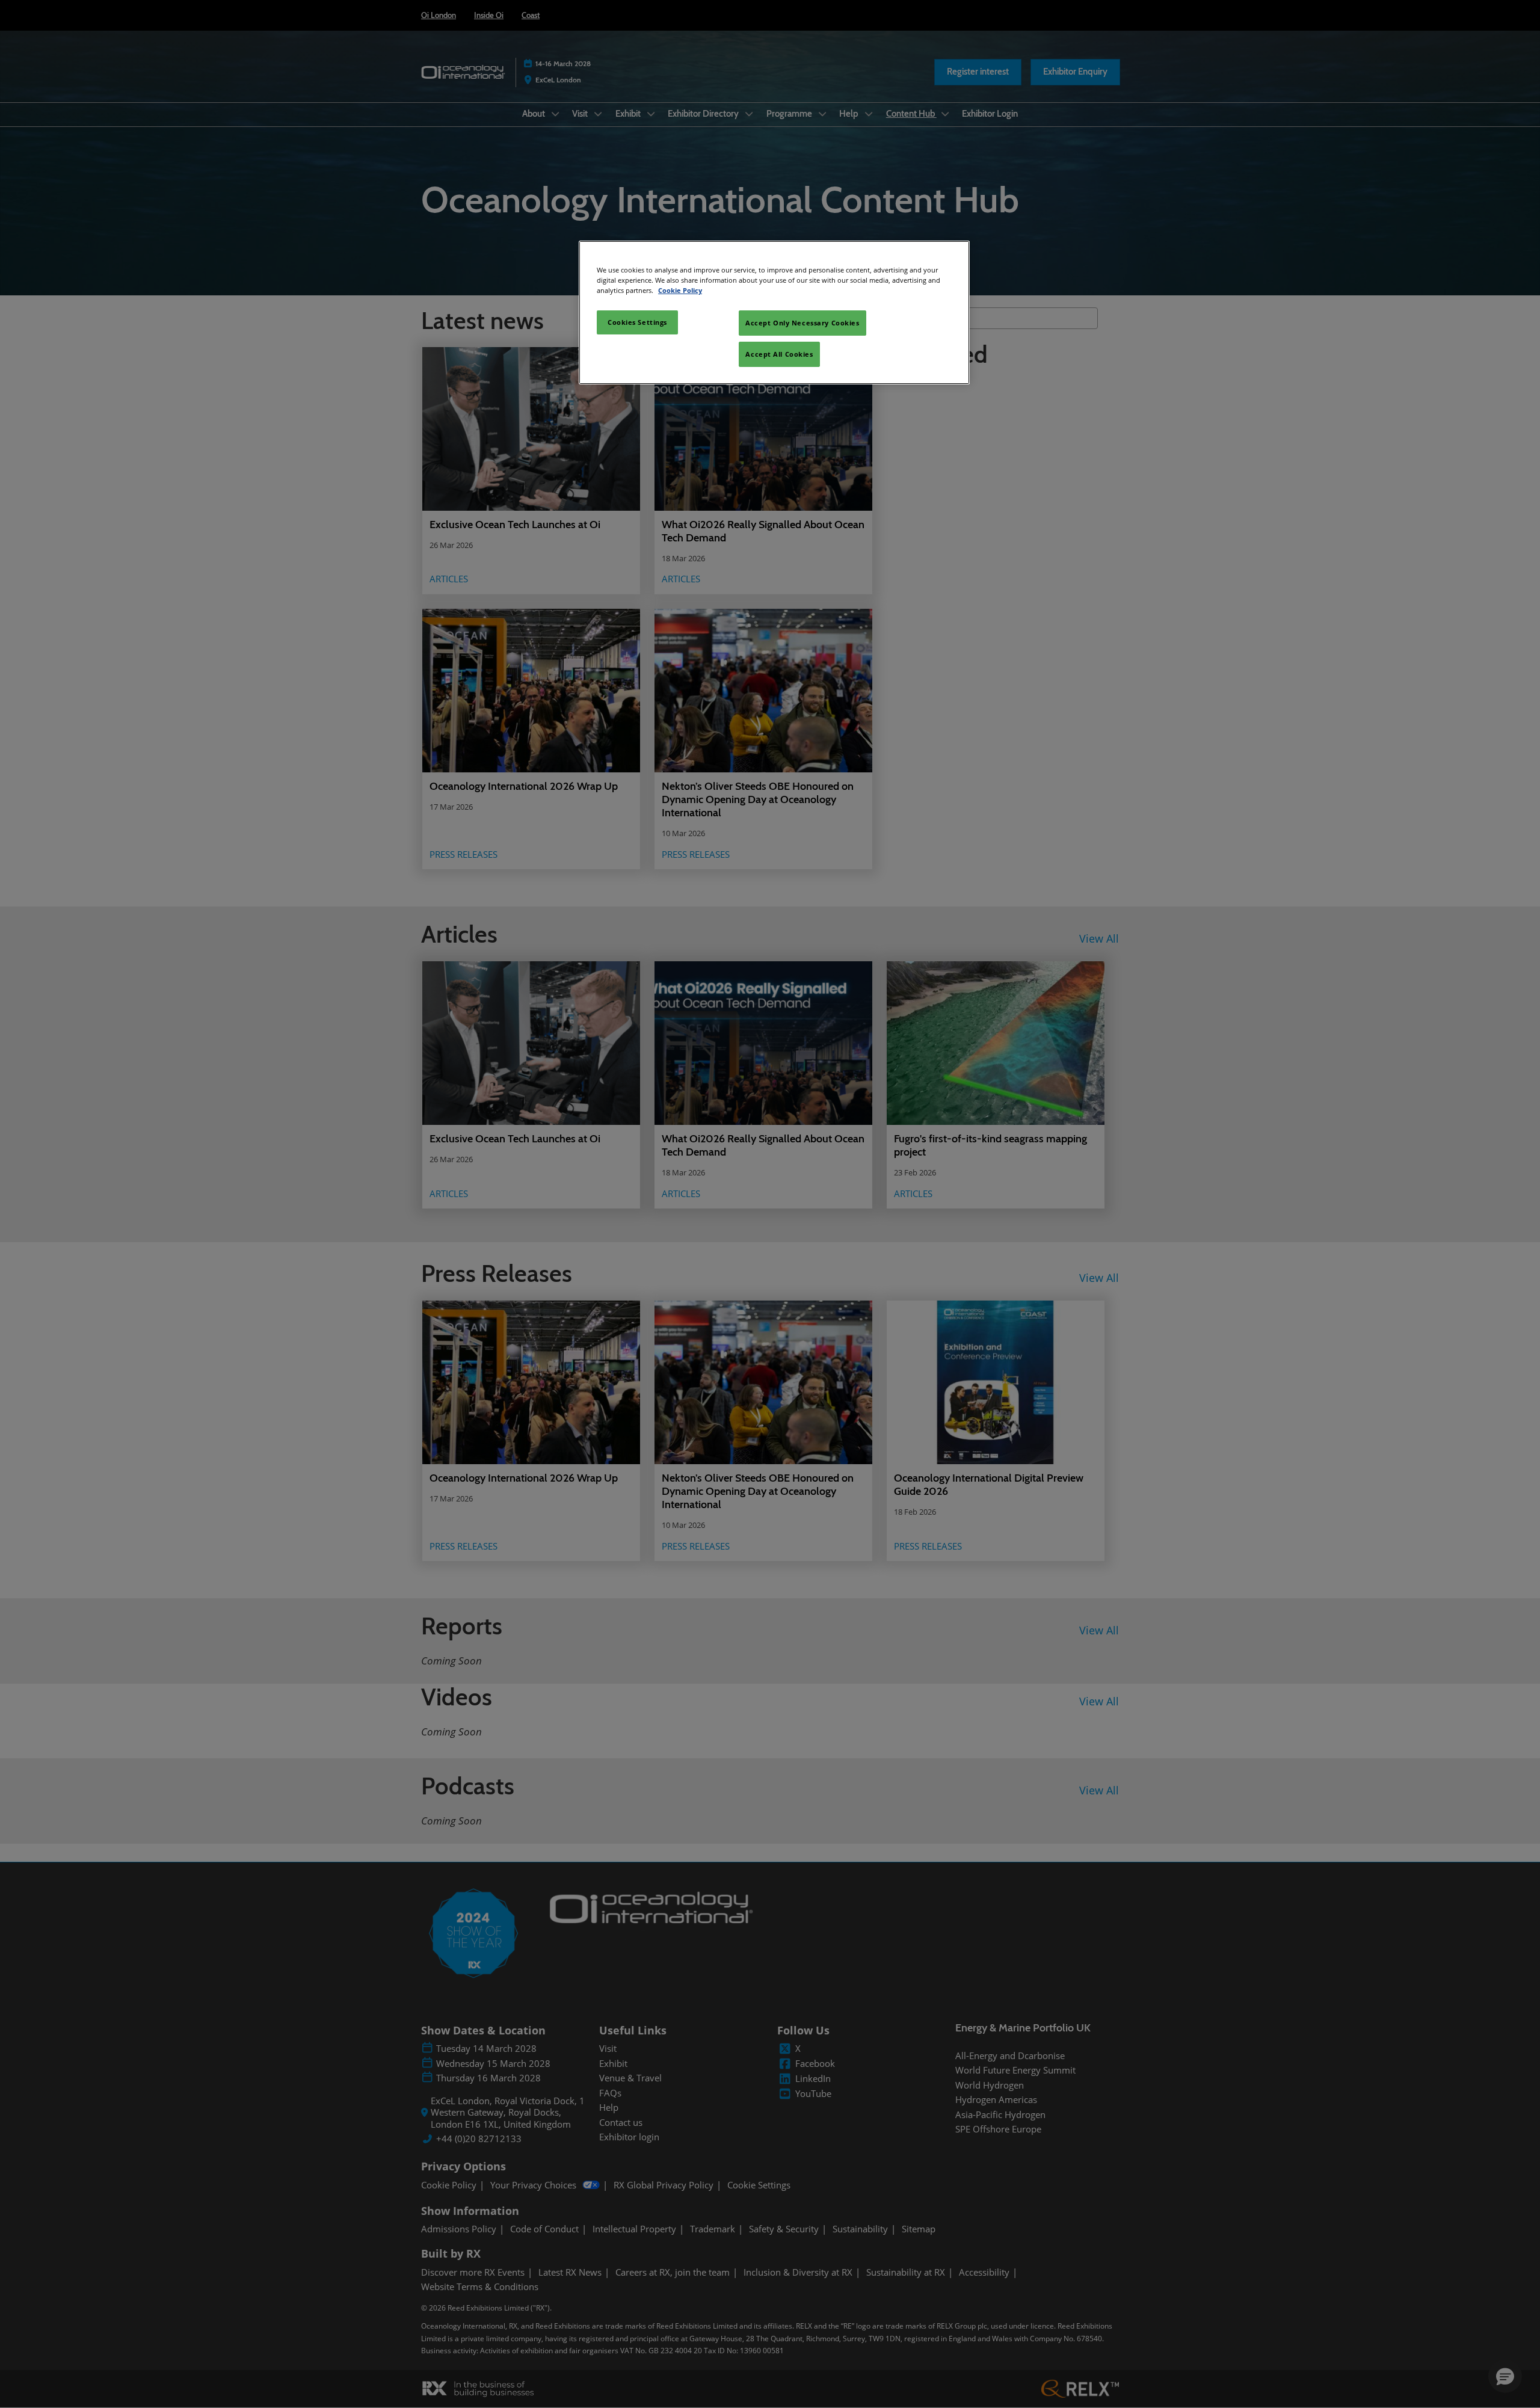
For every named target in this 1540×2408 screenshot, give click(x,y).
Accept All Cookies (779, 354)
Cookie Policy (680, 290)
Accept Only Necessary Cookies (802, 323)
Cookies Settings (637, 322)
